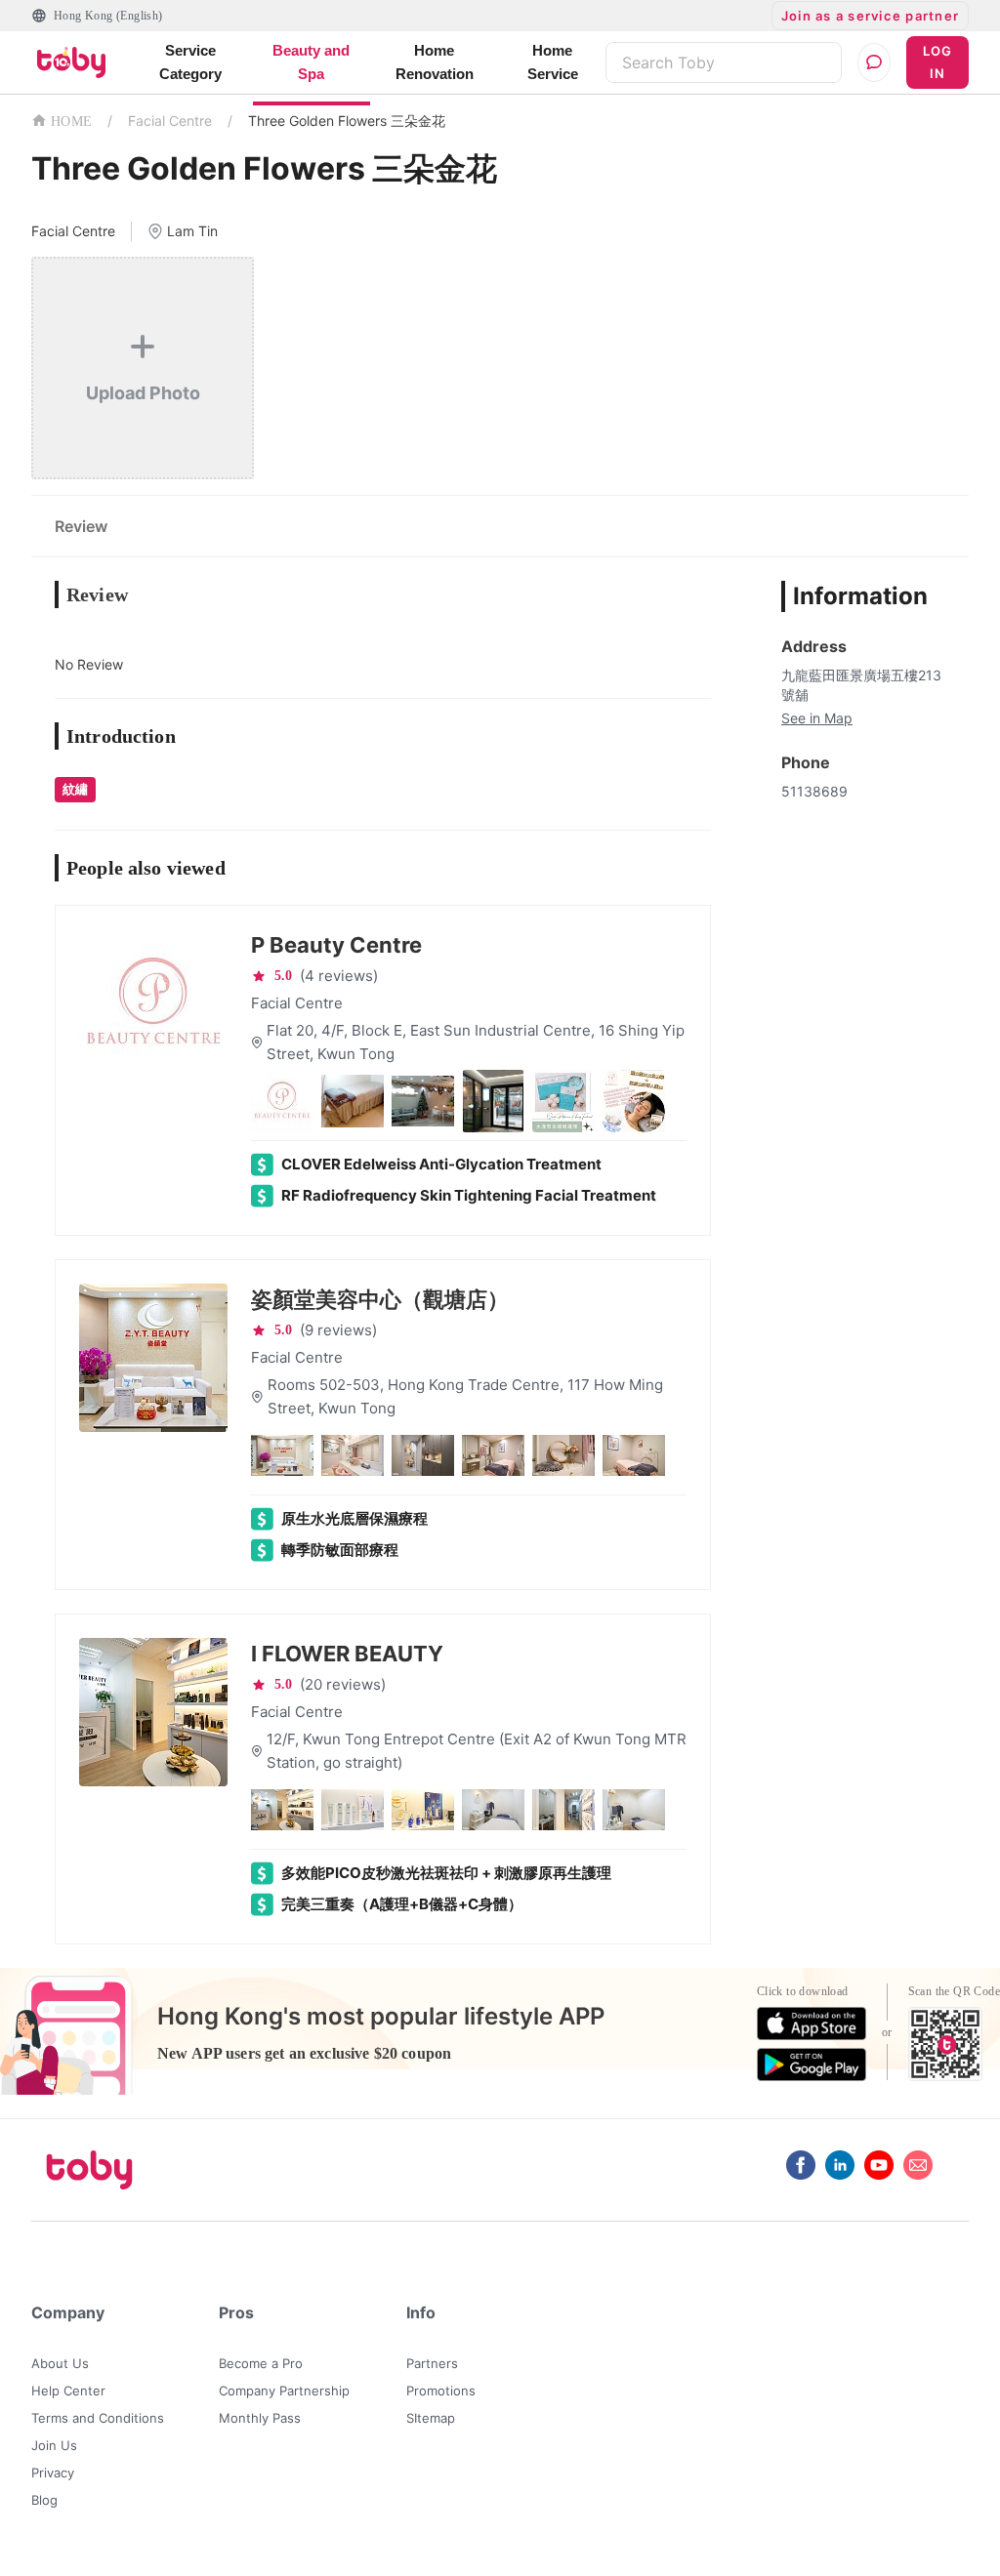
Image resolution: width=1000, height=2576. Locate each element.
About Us (60, 2363)
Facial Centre (170, 121)
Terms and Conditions (98, 2418)
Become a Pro (261, 2363)
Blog (44, 2500)
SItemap (431, 2418)
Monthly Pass (260, 2418)
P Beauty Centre (336, 945)
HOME (71, 122)
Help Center (68, 2391)
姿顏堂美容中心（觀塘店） (380, 1299)
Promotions (441, 2391)
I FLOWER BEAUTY (347, 1654)
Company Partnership (284, 2391)
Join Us (54, 2445)
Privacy (53, 2473)
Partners (432, 2363)
